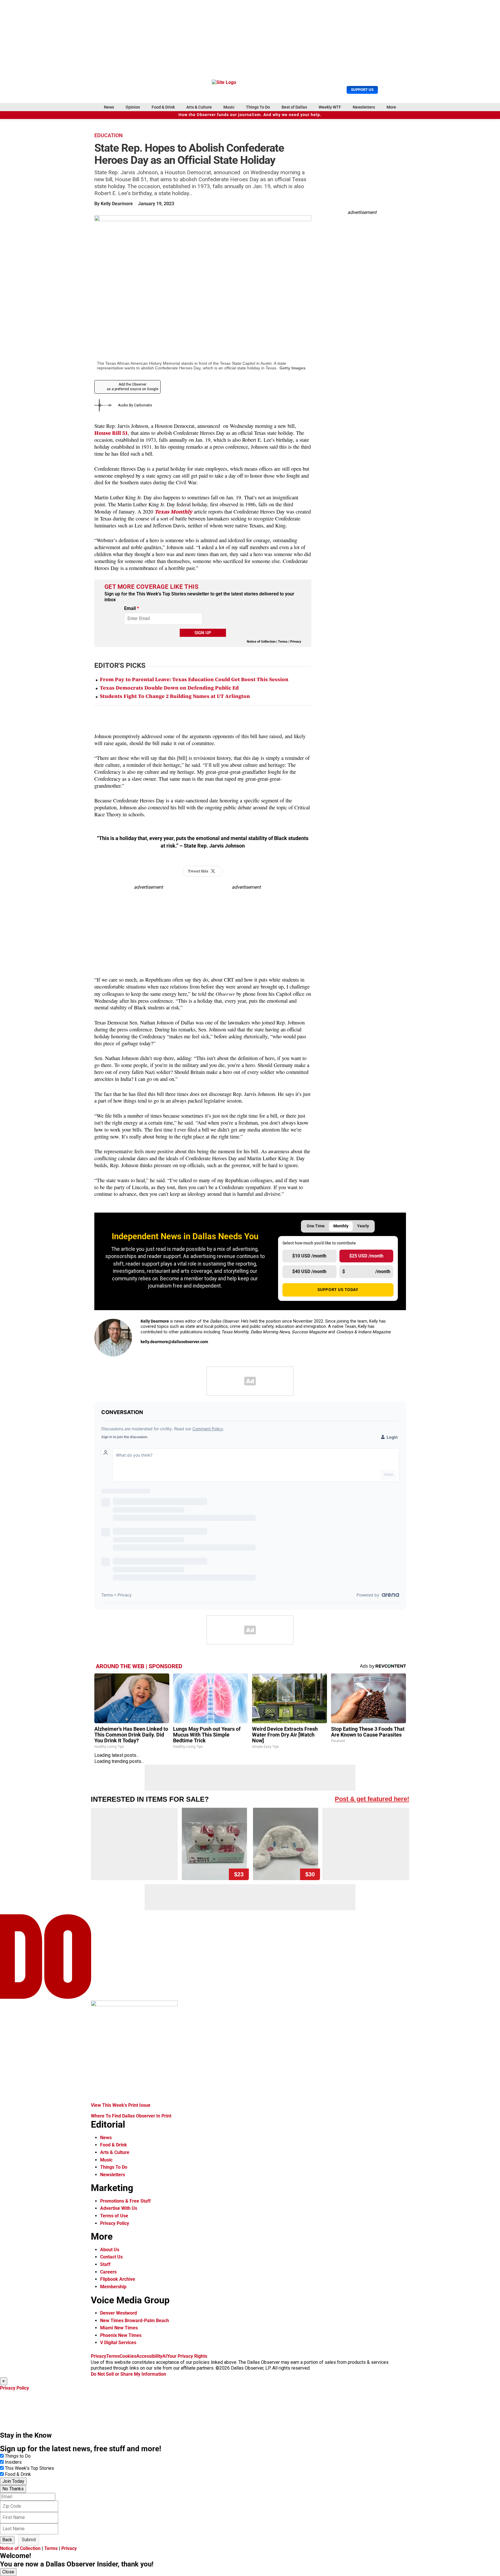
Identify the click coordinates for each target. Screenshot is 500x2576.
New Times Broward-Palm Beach (135, 2321)
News (109, 107)
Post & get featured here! (372, 1799)
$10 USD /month (309, 1256)
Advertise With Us (119, 2208)
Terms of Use (114, 2216)
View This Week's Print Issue (121, 2105)
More (391, 107)
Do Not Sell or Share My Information (128, 2374)
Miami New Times (119, 2328)
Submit (29, 2540)
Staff (105, 2264)
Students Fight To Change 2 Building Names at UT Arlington (175, 696)
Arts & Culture (199, 107)
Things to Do (18, 2456)
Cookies (128, 2356)
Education (109, 135)
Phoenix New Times (121, 2335)
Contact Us (111, 2257)
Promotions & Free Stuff (125, 2201)
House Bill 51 (111, 433)
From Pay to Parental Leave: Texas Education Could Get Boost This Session (194, 680)
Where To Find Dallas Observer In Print (131, 2116)
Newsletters (364, 107)
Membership (113, 2287)
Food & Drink (163, 107)
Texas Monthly (173, 512)
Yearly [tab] (363, 1226)
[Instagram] (157, 1355)
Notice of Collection (261, 642)
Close (8, 2572)
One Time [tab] (316, 1226)
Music (229, 107)
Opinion (133, 107)
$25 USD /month (366, 1256)
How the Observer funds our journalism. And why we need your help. (250, 115)
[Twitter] (144, 1355)
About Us (110, 2250)
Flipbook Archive (118, 2279)
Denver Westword (118, 2313)
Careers (108, 2272)
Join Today (13, 2481)
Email (132, 608)
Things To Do (258, 107)
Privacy (296, 642)
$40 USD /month (309, 1272)
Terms (283, 642)
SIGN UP (203, 633)
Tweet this (198, 871)
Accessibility (149, 2356)
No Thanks (13, 2489)
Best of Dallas (294, 107)
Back (7, 2540)
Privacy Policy (115, 2223)
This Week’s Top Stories (30, 2468)
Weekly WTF (330, 107)
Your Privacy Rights (187, 2356)
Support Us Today (338, 1290)
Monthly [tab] (341, 1226)
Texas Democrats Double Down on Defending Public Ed (169, 688)
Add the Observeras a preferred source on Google (133, 387)
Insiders (13, 2462)
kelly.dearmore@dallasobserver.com (174, 1342)
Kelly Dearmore (117, 204)
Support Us (362, 90)
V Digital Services (118, 2343)
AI (165, 2356)
